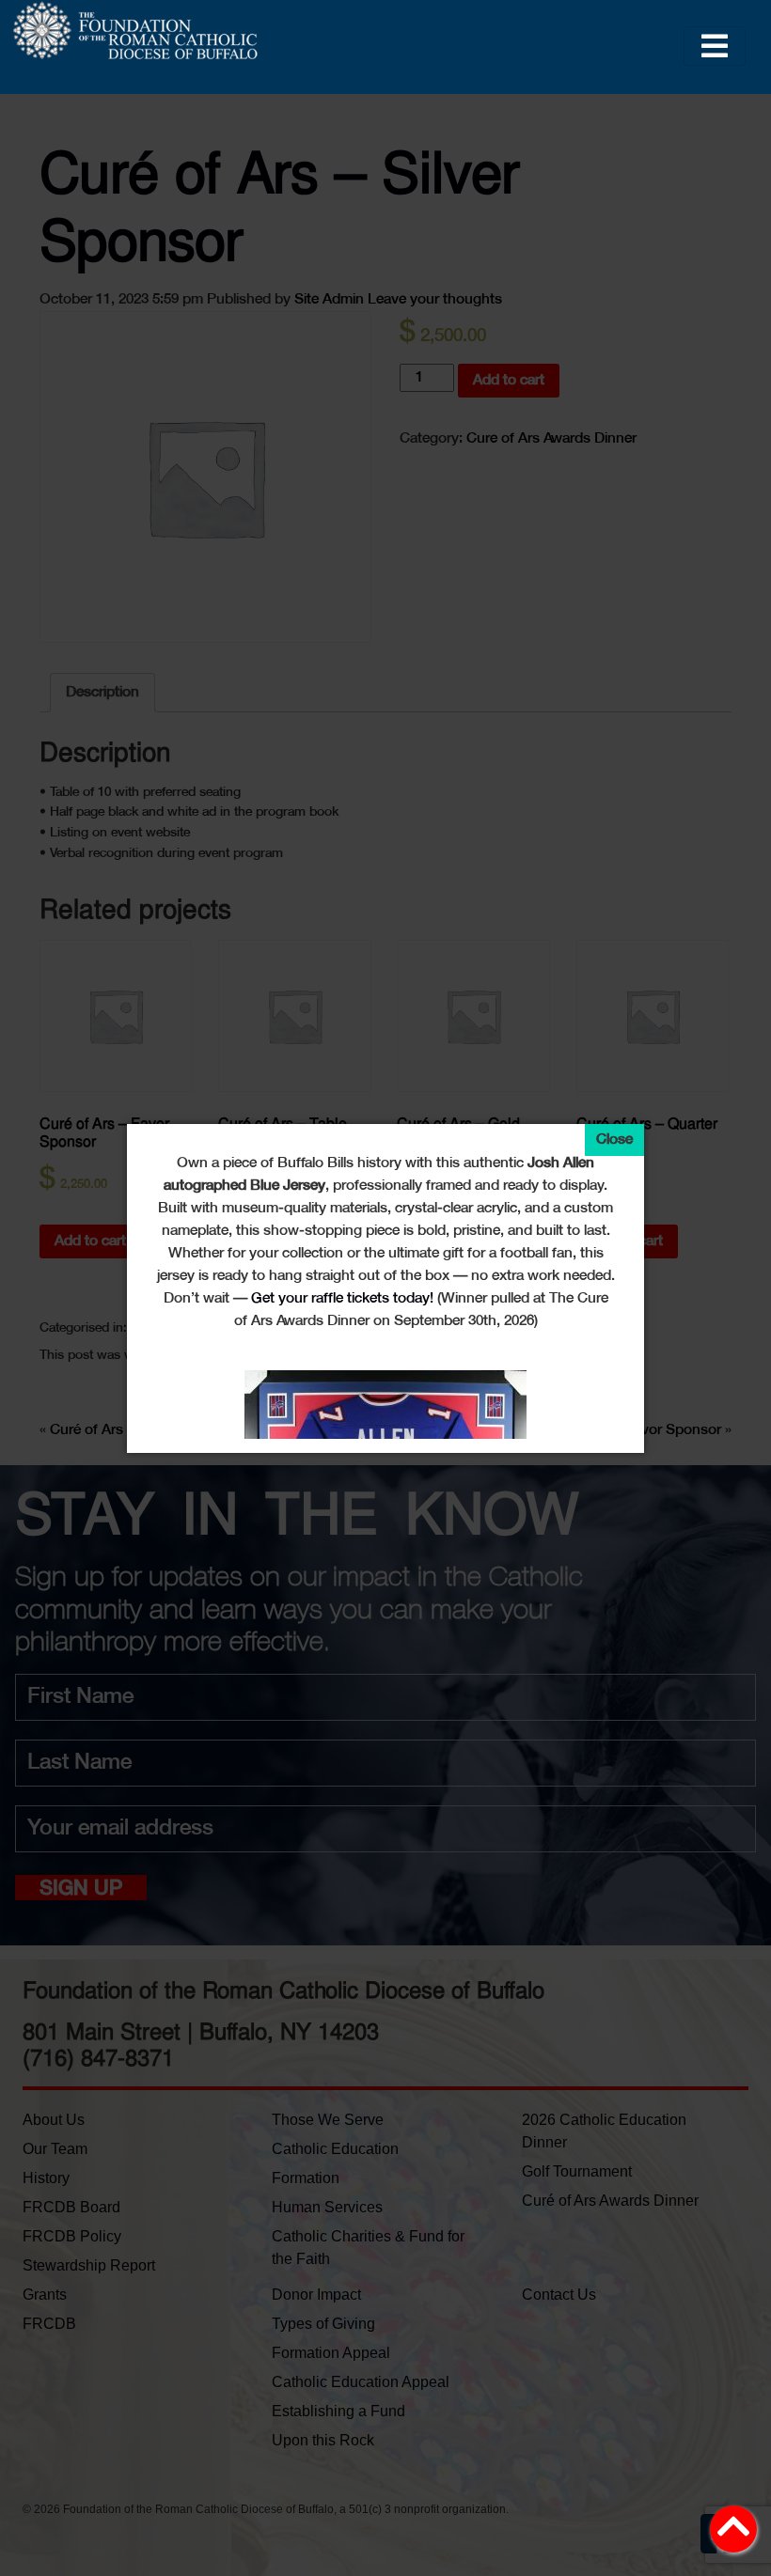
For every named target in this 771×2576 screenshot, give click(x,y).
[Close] (614, 1140)
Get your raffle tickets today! (342, 1298)
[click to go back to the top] (733, 2536)
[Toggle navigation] (715, 46)
